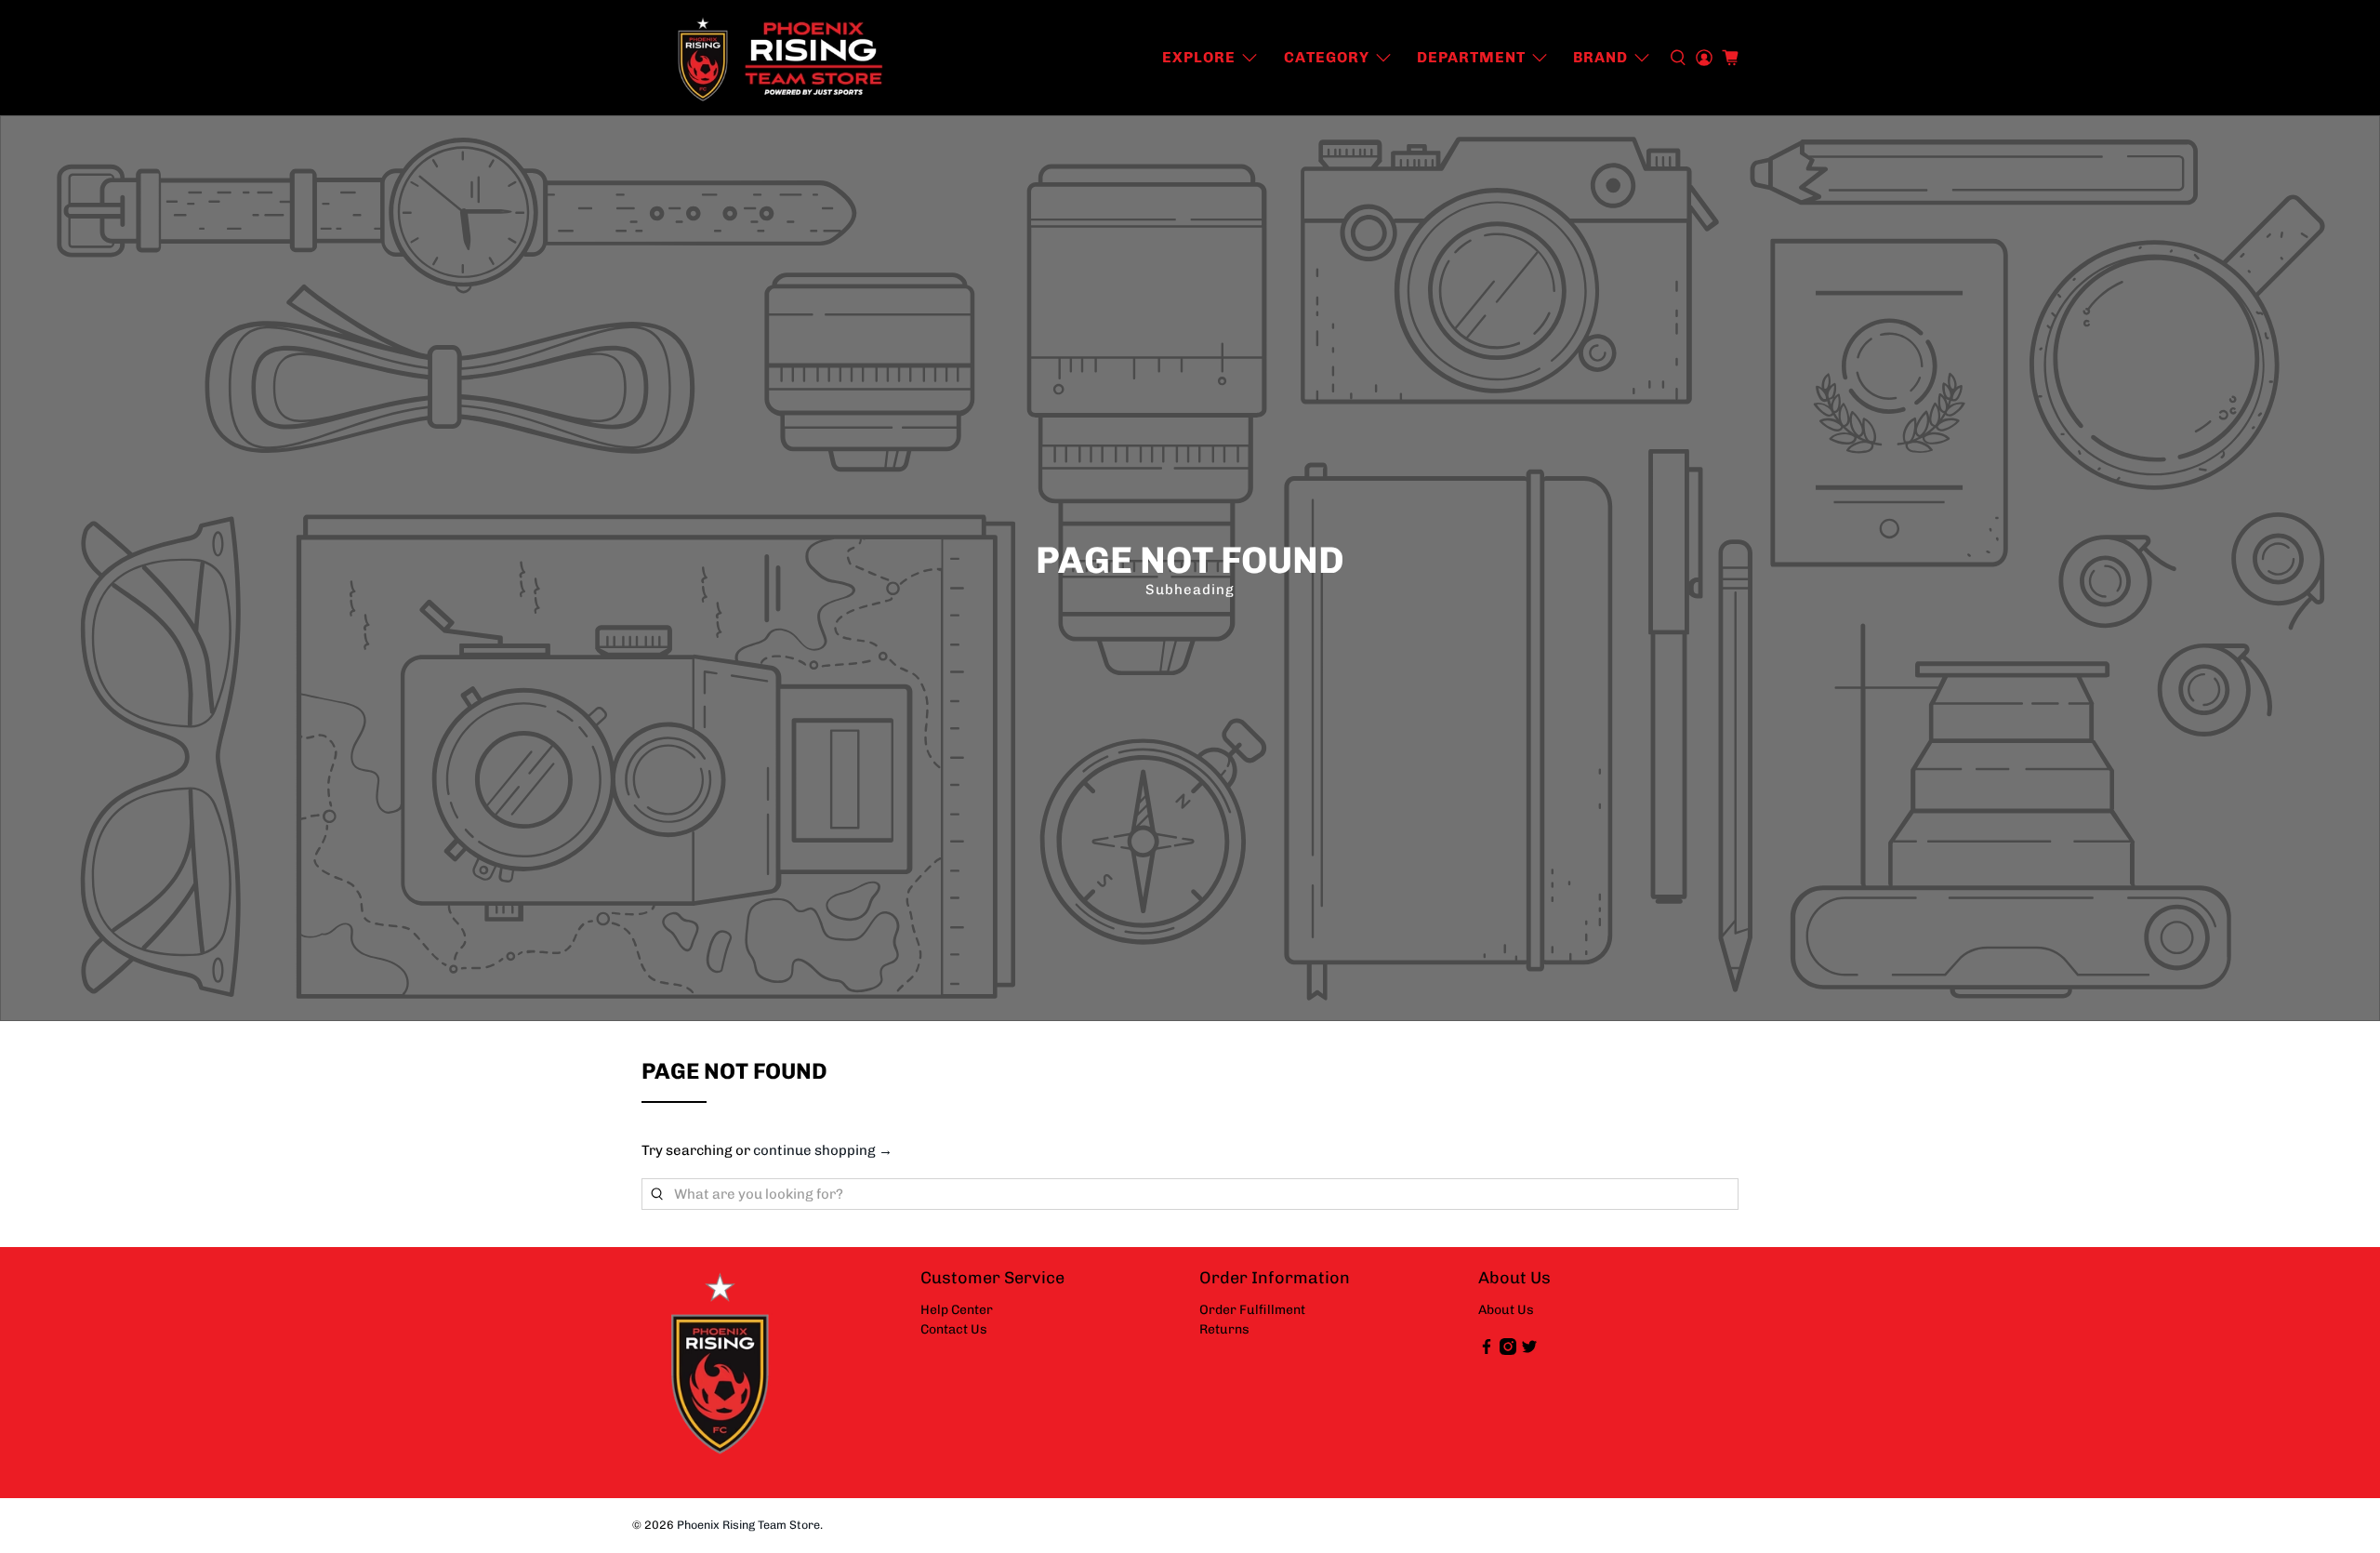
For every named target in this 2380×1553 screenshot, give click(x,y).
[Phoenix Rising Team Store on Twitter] (1529, 1351)
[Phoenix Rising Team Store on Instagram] (1508, 1351)
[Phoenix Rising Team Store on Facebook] (1487, 1351)
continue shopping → (823, 1150)
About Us (1506, 1310)
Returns (1224, 1329)
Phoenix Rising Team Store (748, 1525)
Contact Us (954, 1329)
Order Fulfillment (1252, 1310)
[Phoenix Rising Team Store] (782, 58)
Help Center (957, 1310)
